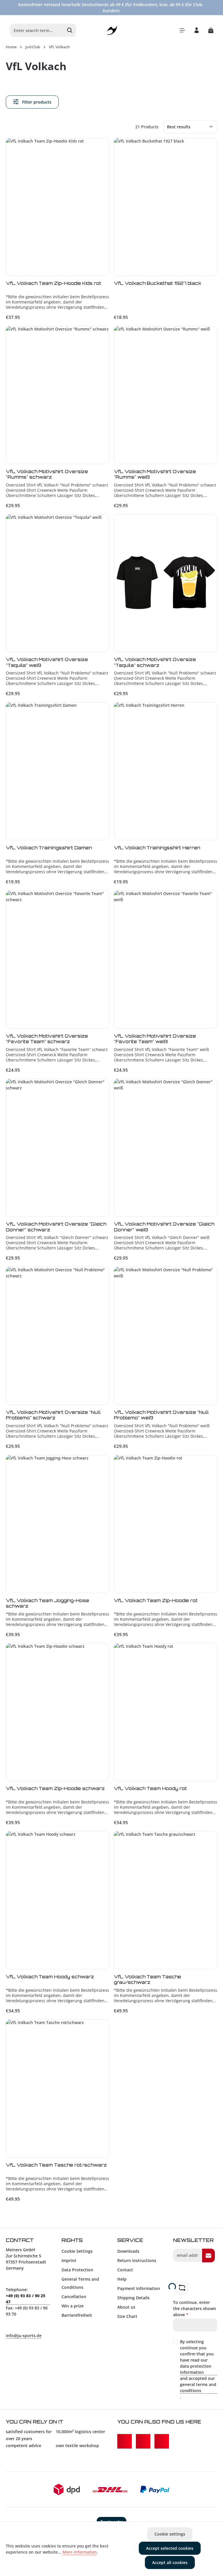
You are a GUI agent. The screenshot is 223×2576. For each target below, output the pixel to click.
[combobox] (37, 30)
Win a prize (73, 2306)
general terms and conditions (198, 2387)
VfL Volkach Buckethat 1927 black (158, 283)
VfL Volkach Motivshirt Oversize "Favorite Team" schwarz (47, 1039)
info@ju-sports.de (24, 2336)
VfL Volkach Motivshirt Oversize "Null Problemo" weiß (161, 1415)
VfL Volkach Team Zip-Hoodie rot (156, 1601)
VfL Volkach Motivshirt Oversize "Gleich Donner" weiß (164, 1227)
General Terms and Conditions (80, 2283)
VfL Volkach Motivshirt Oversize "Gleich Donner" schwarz (56, 1227)
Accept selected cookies (170, 2548)
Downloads (128, 2251)
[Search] (70, 30)
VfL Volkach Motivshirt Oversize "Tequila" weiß (47, 662)
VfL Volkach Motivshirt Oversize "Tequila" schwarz (155, 662)
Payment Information (139, 2288)
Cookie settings (170, 2534)
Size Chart (127, 2316)
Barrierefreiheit (77, 2315)
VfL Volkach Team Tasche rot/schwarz (56, 2165)
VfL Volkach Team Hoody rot (150, 1788)
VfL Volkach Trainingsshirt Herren (157, 848)
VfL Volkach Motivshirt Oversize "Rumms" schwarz (47, 474)
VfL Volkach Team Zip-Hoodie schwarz (55, 1788)
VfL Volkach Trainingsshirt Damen (49, 848)
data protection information (196, 2369)
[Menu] (182, 30)
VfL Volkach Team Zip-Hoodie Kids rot (54, 283)
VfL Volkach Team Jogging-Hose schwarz (47, 1603)
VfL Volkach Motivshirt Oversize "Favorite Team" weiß (155, 1039)
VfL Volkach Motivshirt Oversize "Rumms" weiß (155, 474)
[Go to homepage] (112, 30)
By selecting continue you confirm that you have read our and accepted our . (198, 2369)
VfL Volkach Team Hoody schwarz (50, 1977)
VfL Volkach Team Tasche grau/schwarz (148, 1980)
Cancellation (74, 2297)
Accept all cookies (170, 2562)
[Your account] (196, 30)
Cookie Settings (77, 2251)
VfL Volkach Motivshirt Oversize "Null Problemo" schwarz (53, 1415)
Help (122, 2279)
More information (80, 2552)
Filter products (36, 102)
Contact (125, 2270)
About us (126, 2307)
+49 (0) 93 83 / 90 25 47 (26, 2299)
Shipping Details (133, 2298)
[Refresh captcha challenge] (182, 2288)
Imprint (69, 2260)
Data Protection (77, 2270)
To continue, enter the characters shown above (195, 2308)
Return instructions (137, 2260)
